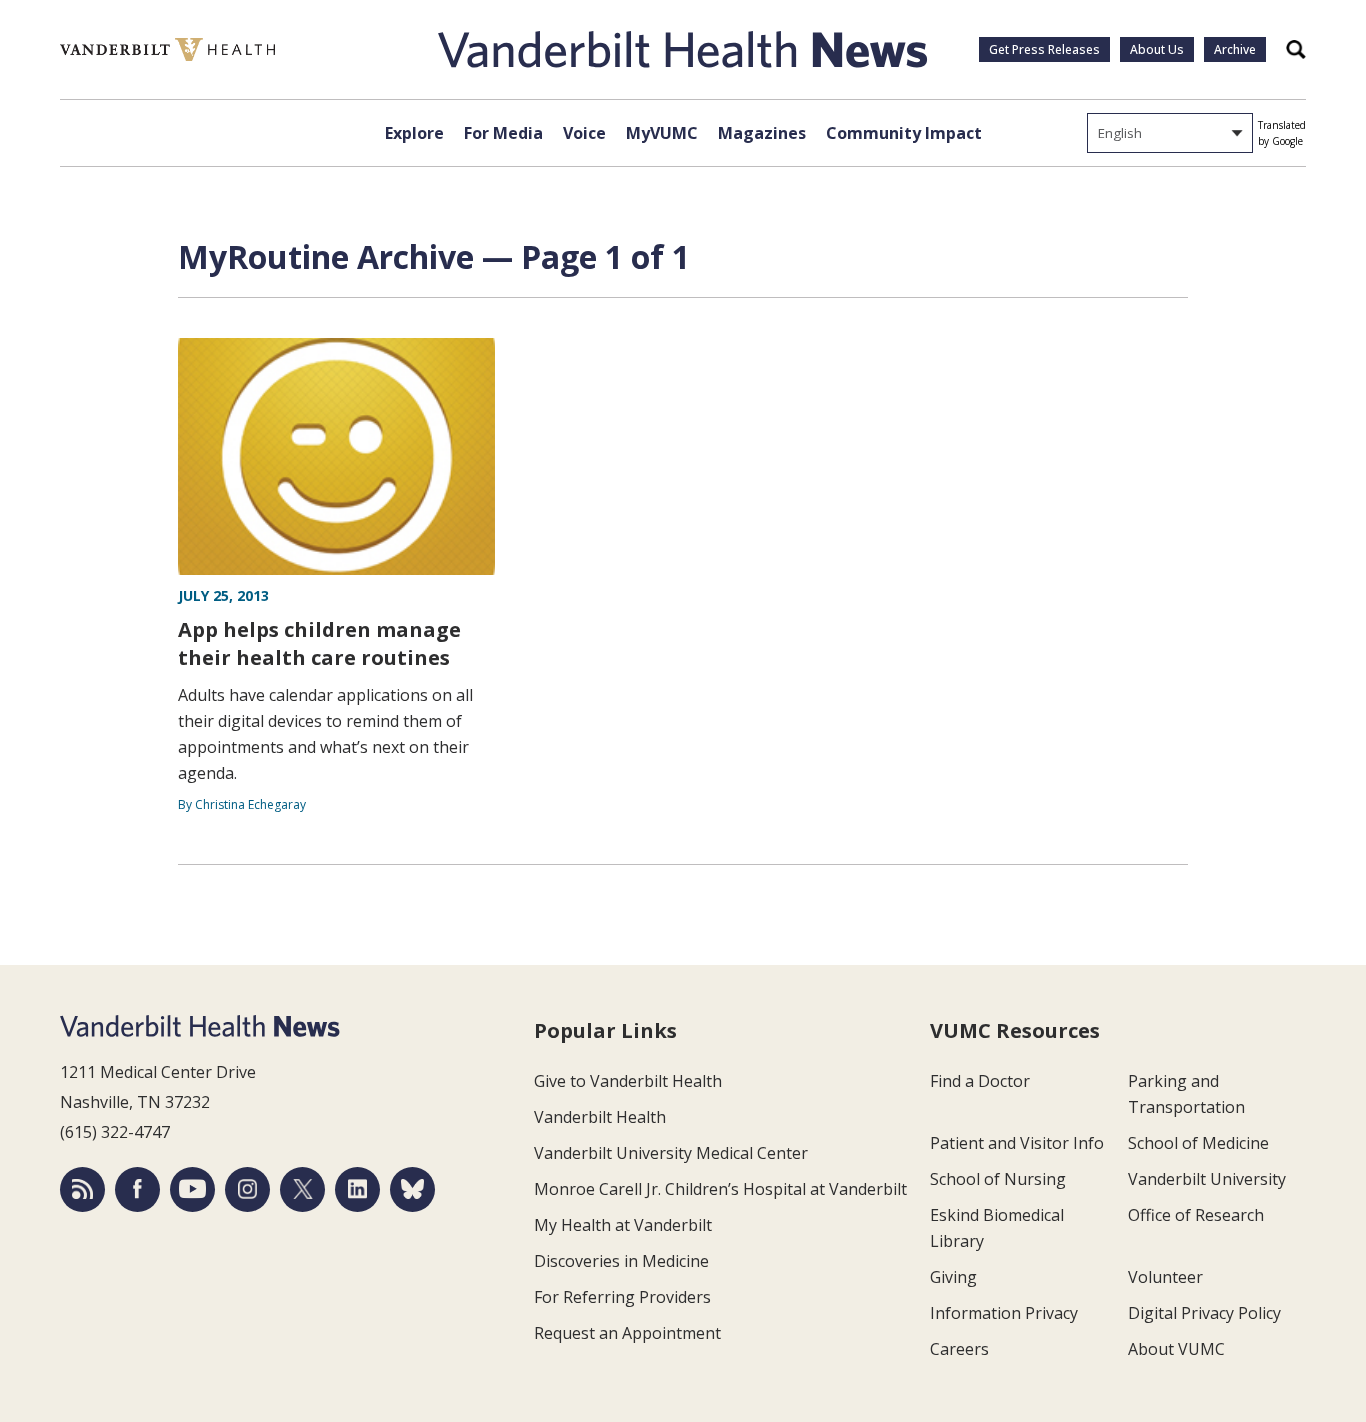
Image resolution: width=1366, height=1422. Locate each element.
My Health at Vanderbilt (623, 1225)
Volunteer (1165, 1277)
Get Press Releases (1044, 49)
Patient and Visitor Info (1017, 1143)
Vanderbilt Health (600, 1117)
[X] (302, 1189)
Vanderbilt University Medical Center (671, 1153)
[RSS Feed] (82, 1189)
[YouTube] (192, 1189)
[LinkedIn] (357, 1189)
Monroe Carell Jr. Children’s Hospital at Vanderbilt (720, 1189)
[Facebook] (137, 1189)
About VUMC (1176, 1349)
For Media (503, 133)
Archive (1235, 49)
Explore (414, 133)
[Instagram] (247, 1189)
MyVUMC (662, 133)
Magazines (762, 133)
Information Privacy (1004, 1313)
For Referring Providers (622, 1297)
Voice (584, 133)
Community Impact (904, 133)
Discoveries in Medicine (621, 1261)
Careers (959, 1349)
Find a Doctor (980, 1081)
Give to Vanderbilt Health (628, 1081)
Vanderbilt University (1207, 1179)
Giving (953, 1277)
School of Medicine (1198, 1143)
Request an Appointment (627, 1333)
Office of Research (1196, 1215)
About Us (1157, 49)
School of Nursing (998, 1179)
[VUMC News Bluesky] (412, 1189)
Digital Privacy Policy (1204, 1313)
